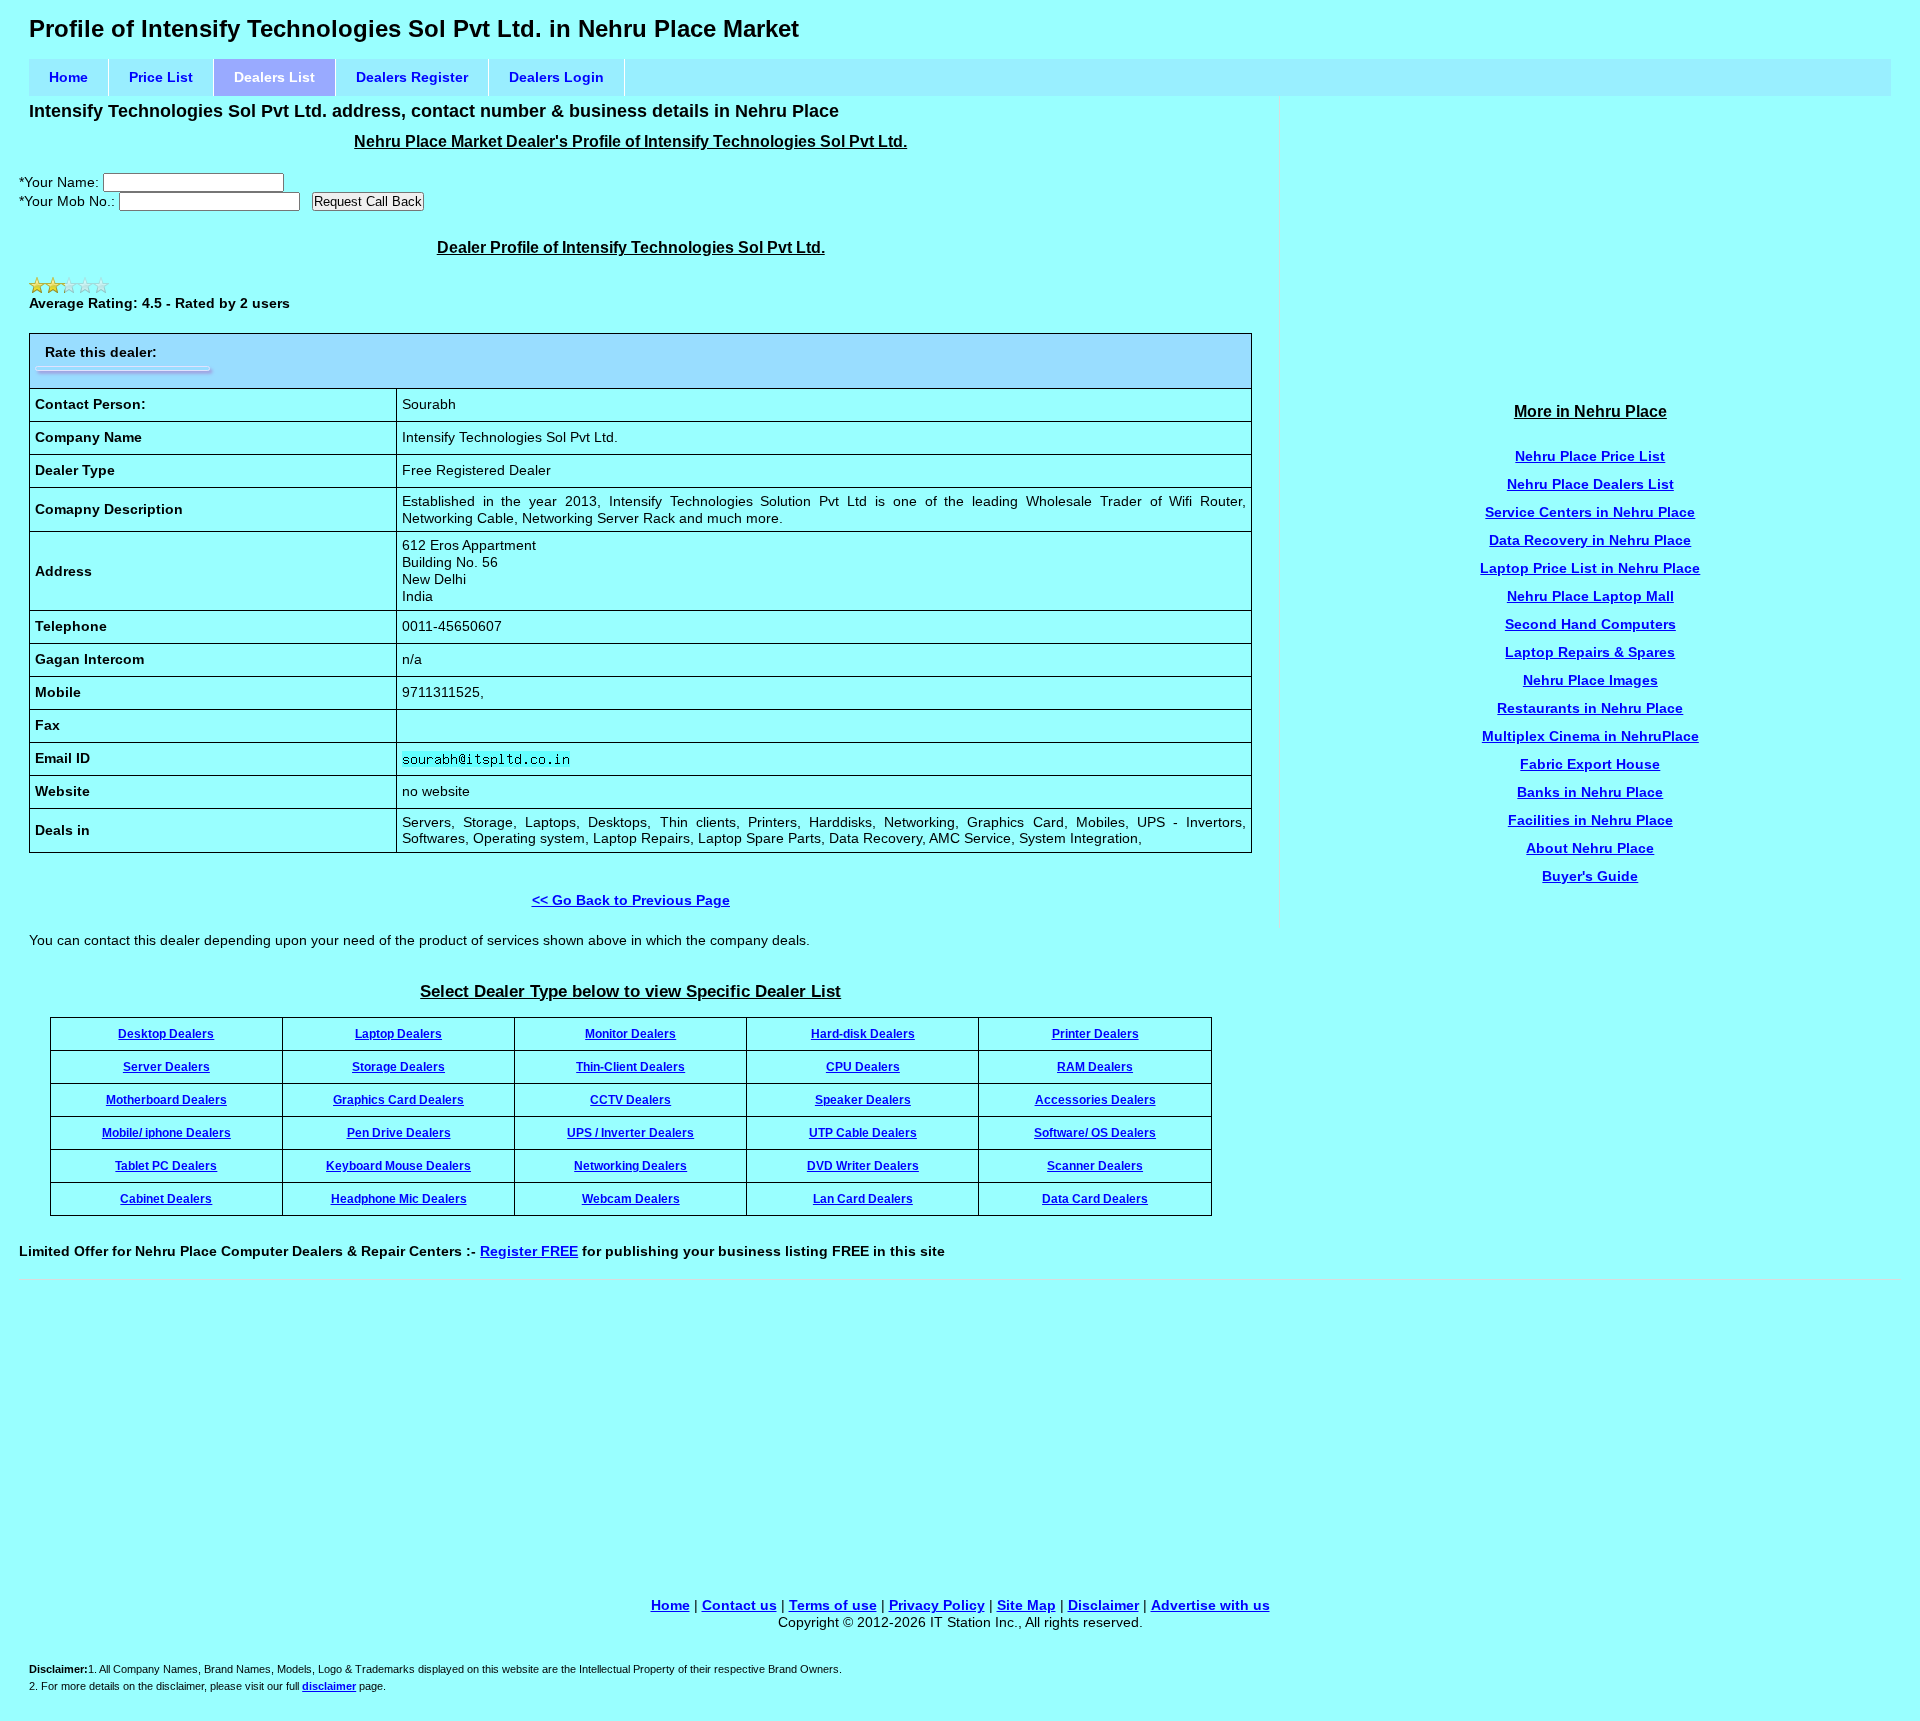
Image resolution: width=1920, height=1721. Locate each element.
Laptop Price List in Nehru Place (1590, 568)
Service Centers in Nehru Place (1590, 512)
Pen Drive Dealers (399, 1132)
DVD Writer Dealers (863, 1165)
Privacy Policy (937, 1605)
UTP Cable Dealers (863, 1132)
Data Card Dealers (1095, 1198)
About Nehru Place (1590, 848)
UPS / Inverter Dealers (630, 1132)
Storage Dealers (398, 1066)
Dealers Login (556, 77)
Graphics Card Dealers (398, 1099)
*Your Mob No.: (67, 201)
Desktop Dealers (166, 1033)
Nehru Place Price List (1590, 456)
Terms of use (833, 1605)
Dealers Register (412, 77)
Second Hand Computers (1590, 624)
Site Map (1026, 1605)
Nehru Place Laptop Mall (1590, 596)
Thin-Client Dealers (630, 1066)
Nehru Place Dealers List (1590, 484)
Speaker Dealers (863, 1099)
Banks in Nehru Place (1590, 792)
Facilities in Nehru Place (1590, 820)
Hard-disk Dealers (863, 1033)
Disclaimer (1103, 1605)
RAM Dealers (1095, 1066)
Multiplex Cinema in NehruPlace (1590, 736)
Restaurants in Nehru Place (1590, 708)
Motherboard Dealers (166, 1099)
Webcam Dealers (631, 1198)
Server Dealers (166, 1066)
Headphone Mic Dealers (399, 1198)
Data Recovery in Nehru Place (1590, 540)
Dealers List (274, 77)
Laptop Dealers (398, 1033)
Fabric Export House (1590, 764)
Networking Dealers (630, 1165)
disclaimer (329, 1686)
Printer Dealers (1095, 1033)
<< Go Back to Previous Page (631, 900)
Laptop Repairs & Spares (1590, 652)
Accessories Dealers (1095, 1099)
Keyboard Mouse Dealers (398, 1165)
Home (68, 77)
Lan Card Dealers (863, 1198)
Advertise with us (1210, 1605)
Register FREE (529, 1251)
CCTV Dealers (630, 1099)
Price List (161, 77)
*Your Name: (59, 182)
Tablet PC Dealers (166, 1165)
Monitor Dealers (630, 1033)
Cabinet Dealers (166, 1198)
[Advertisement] (1590, 236)
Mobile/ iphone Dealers (166, 1132)
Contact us (739, 1605)
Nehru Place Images (1590, 680)
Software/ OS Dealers (1095, 1132)
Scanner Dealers (1095, 1165)
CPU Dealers (863, 1066)
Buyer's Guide (1590, 876)
